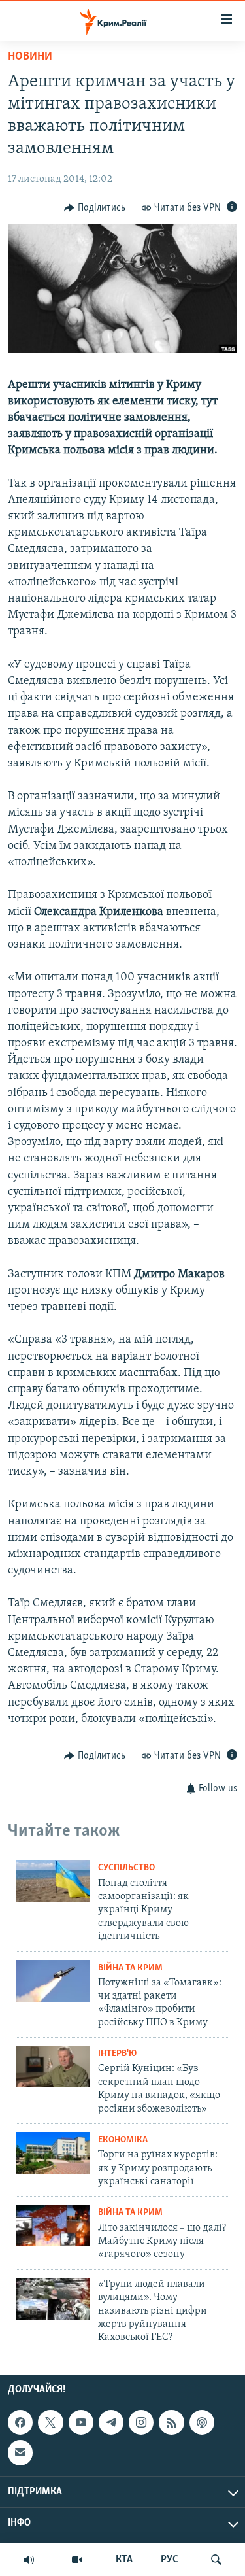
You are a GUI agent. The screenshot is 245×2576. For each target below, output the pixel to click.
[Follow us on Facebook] (20, 2422)
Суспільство (126, 1868)
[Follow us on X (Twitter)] (50, 2422)
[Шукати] (216, 2560)
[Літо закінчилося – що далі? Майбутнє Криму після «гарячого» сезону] (53, 2225)
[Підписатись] (20, 2452)
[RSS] (171, 2422)
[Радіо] (29, 2560)
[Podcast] (202, 2422)
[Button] (95, 208)
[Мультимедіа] (77, 2560)
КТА (124, 2560)
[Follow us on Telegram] (111, 2422)
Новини (30, 57)
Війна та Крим (130, 1968)
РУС (170, 2560)
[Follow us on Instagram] (141, 2422)
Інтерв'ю (117, 2054)
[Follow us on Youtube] (81, 2422)
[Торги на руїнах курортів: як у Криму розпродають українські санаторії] (53, 2153)
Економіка (123, 2140)
